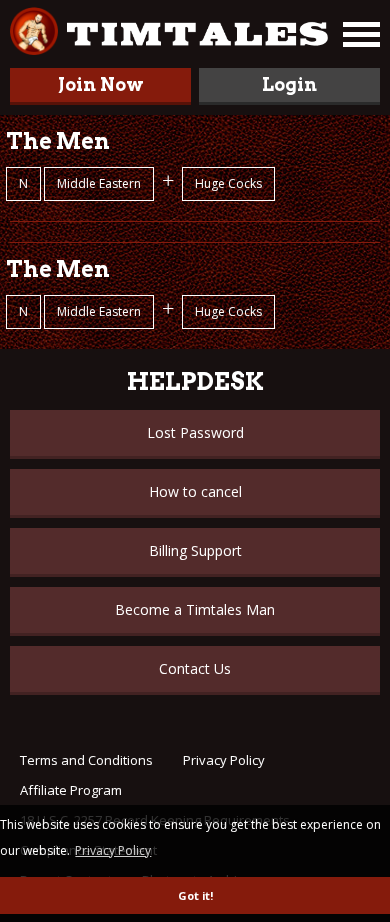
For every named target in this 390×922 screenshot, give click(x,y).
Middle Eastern (99, 183)
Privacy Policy (224, 760)
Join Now (101, 84)
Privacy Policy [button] (113, 850)
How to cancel (195, 491)
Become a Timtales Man (195, 609)
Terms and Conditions (86, 760)
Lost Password (195, 432)
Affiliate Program (71, 790)
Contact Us (195, 668)
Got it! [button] (195, 895)
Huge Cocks (228, 183)
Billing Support (195, 550)
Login (289, 84)
